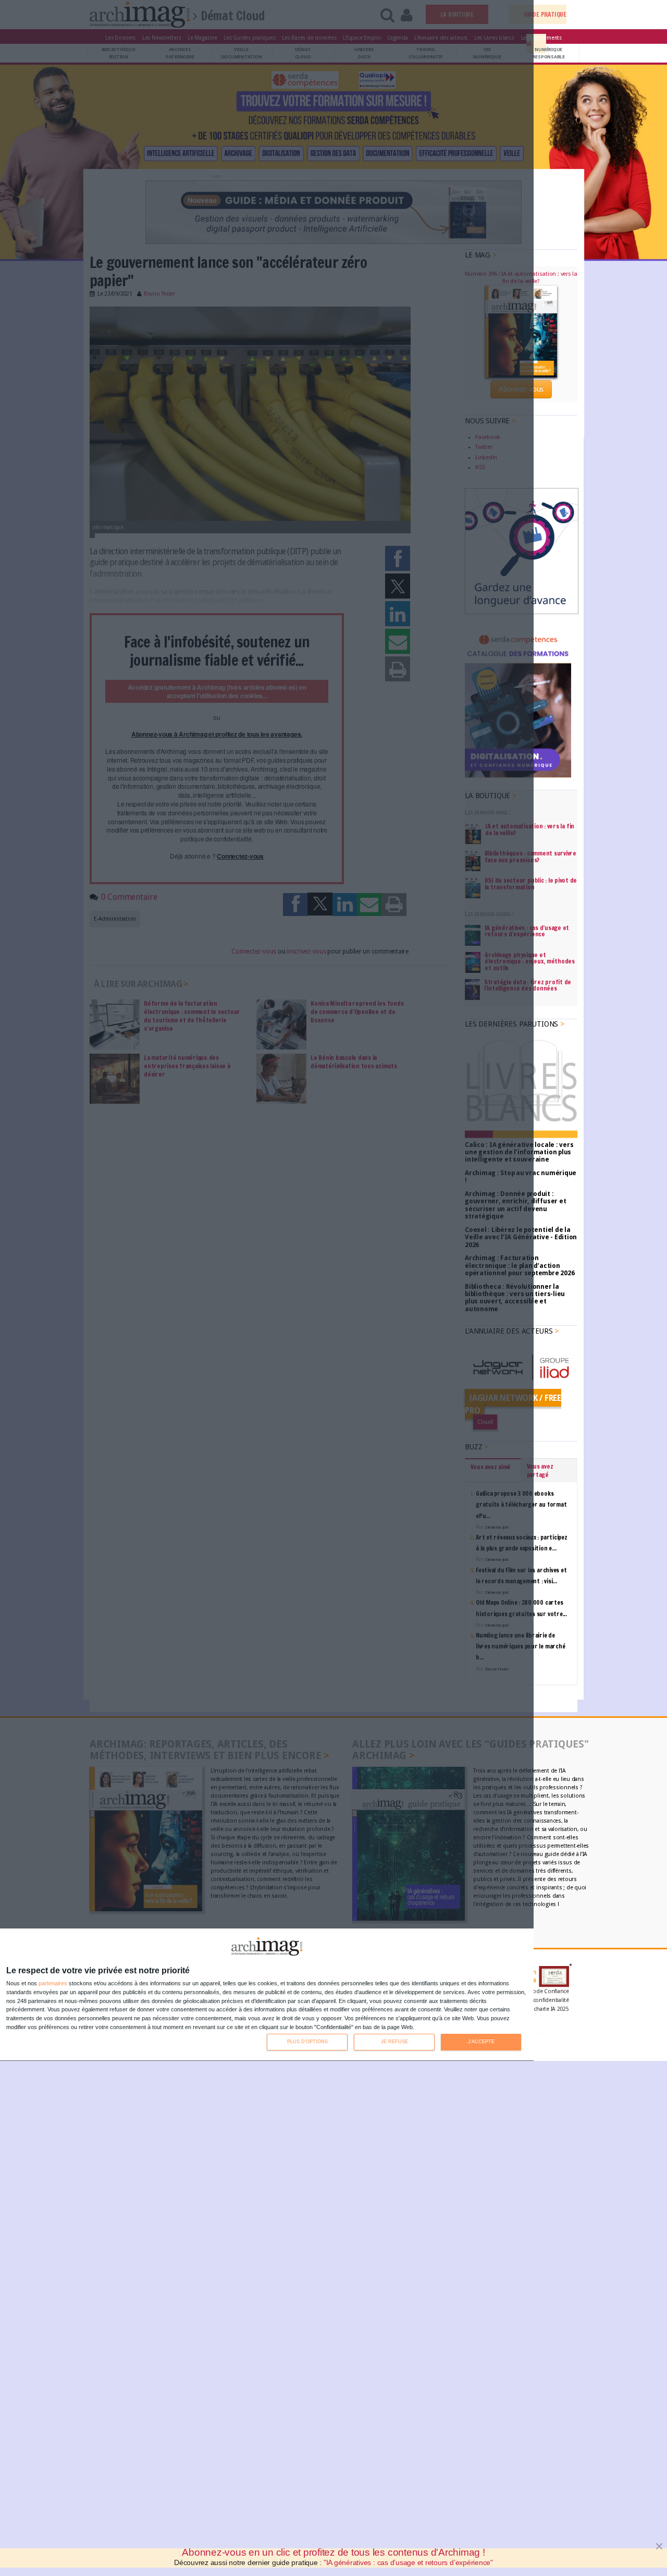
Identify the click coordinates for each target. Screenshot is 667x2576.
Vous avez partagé (540, 1470)
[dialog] (267, 1995)
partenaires (53, 1983)
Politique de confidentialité (535, 2000)
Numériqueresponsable (549, 53)
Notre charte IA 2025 (544, 2009)
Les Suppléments (541, 38)
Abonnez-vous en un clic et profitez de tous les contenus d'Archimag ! (333, 2552)
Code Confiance (549, 1991)
